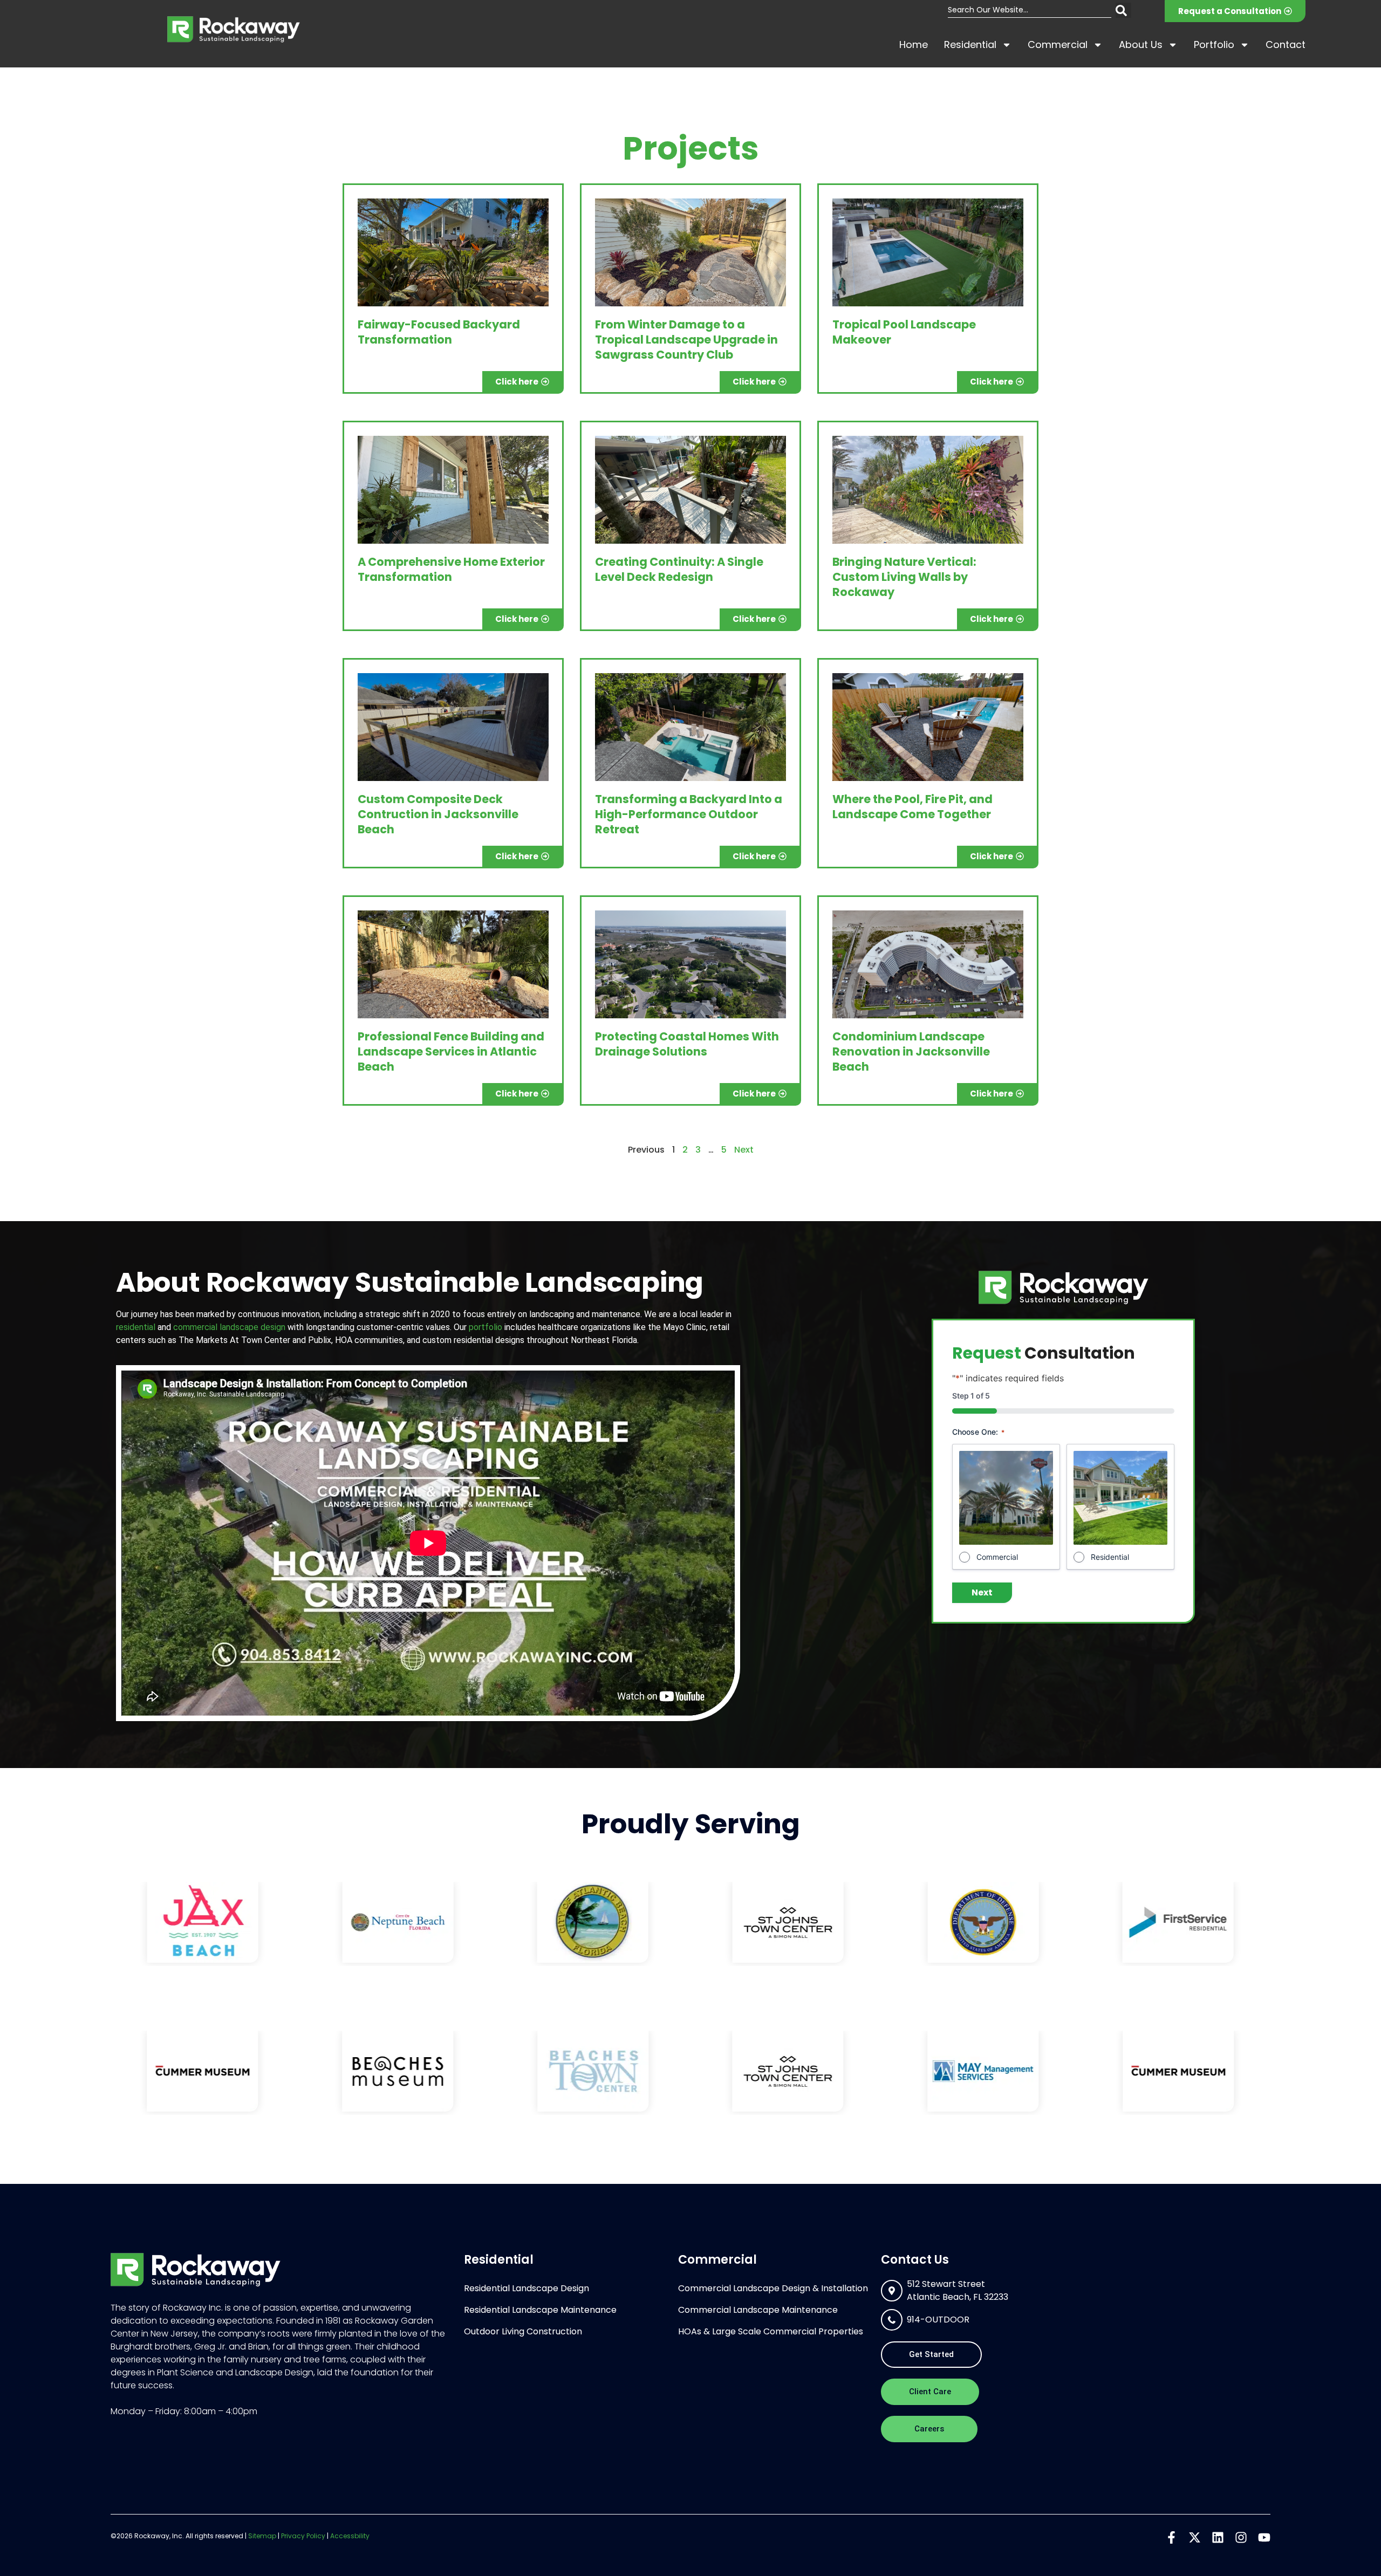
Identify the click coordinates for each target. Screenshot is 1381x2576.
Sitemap (262, 2536)
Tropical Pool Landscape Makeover (904, 332)
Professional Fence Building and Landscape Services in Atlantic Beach (451, 1051)
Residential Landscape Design (527, 2288)
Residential (970, 44)
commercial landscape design (229, 1327)
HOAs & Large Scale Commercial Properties (771, 2331)
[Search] (1123, 10)
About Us (1141, 44)
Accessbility (350, 2536)
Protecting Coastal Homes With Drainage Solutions (687, 1044)
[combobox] (1030, 10)
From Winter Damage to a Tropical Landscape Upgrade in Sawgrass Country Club (686, 340)
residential (136, 1327)
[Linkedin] (1218, 2537)
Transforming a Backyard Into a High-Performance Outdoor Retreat (689, 814)
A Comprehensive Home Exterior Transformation (451, 569)
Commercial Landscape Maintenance (758, 2310)
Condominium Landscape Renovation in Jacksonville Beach (911, 1051)
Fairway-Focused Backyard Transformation (439, 332)
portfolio (486, 1327)
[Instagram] (1241, 2537)
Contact (1286, 44)
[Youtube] (1264, 2537)
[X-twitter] (1195, 2537)
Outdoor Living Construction (523, 2331)
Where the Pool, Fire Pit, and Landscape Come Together (912, 807)
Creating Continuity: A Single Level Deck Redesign (679, 569)
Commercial (1058, 44)
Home (914, 44)
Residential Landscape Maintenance (540, 2310)
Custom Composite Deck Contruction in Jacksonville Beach (438, 814)
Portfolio (1214, 44)
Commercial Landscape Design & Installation (773, 2288)
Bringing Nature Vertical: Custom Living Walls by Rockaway (904, 577)
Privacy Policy (303, 2536)
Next (744, 1150)
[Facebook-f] (1171, 2537)
